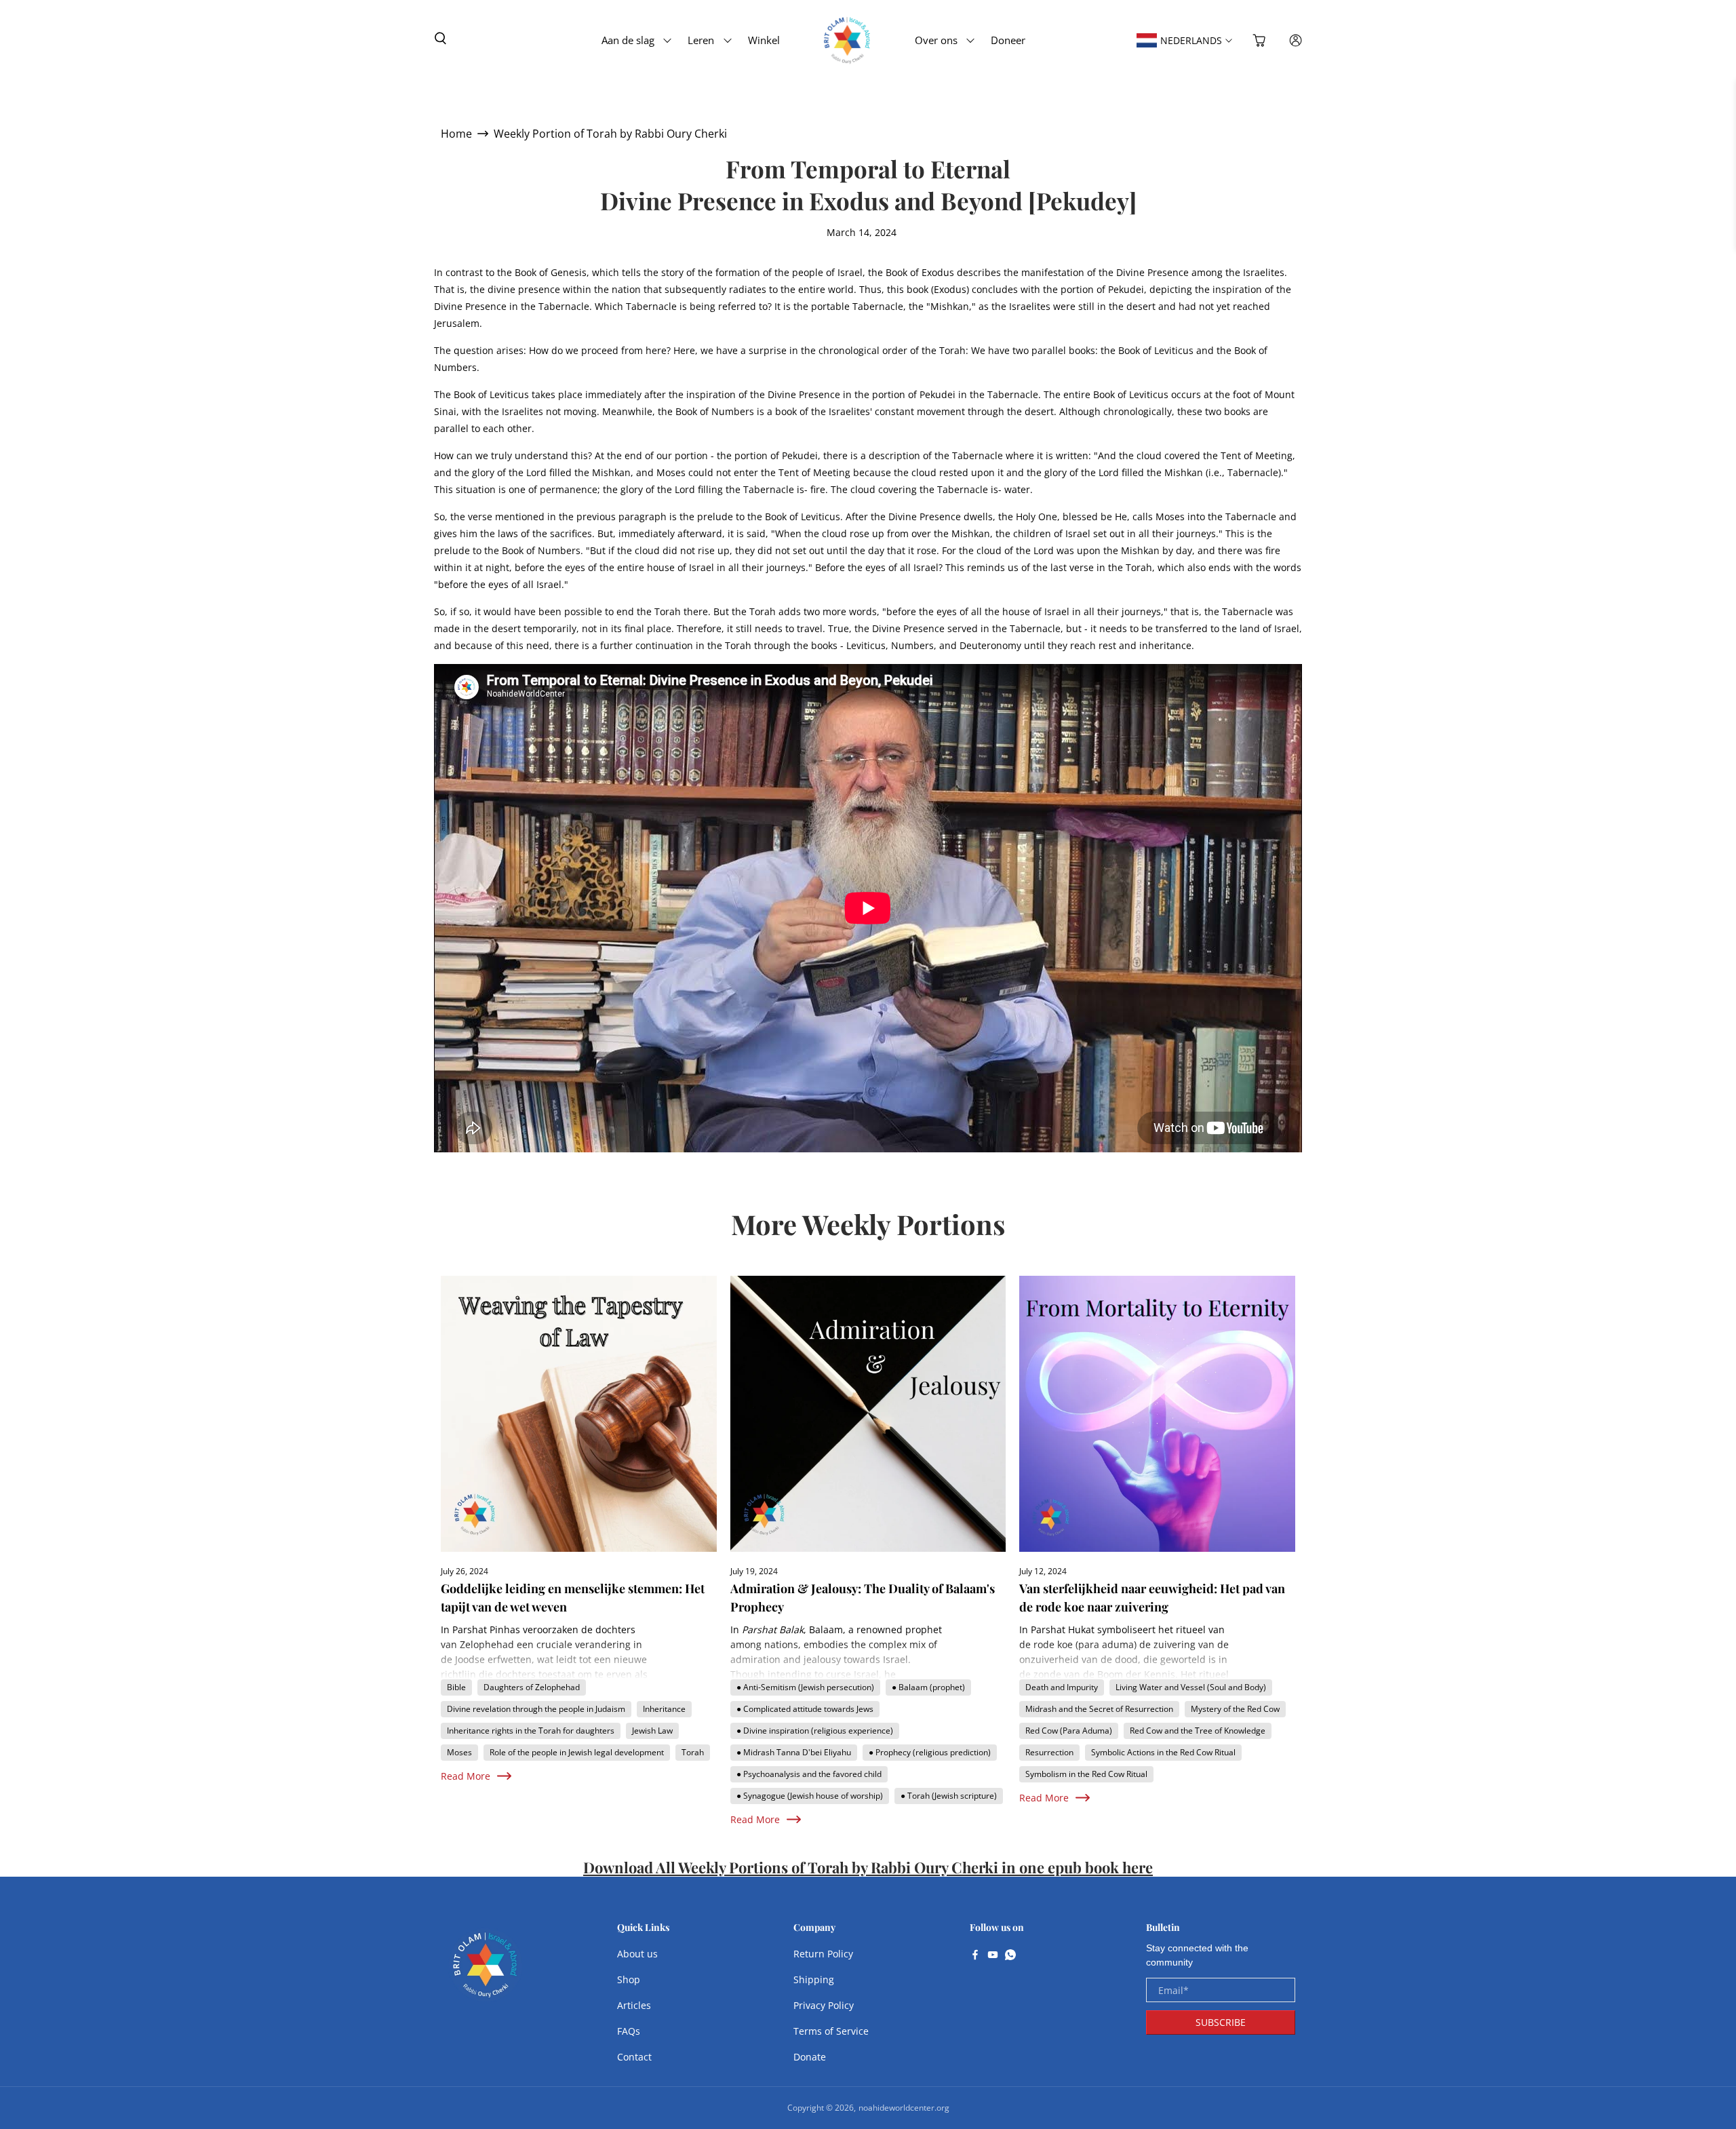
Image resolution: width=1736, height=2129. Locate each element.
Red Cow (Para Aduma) (1069, 1731)
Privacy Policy (824, 2005)
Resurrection (1049, 1752)
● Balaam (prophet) (928, 1687)
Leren (701, 40)
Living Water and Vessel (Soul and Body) (1191, 1687)
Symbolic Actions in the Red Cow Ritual (1163, 1752)
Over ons (936, 40)
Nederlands (1191, 40)
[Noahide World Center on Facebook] (975, 1956)
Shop (629, 1979)
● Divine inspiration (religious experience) (815, 1731)
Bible (456, 1687)
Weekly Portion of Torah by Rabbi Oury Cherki (610, 134)
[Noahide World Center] (486, 1972)
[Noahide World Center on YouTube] (993, 1956)
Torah (693, 1752)
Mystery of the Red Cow (1235, 1709)
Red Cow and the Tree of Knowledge (1198, 1731)
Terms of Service (831, 2031)
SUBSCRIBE (1221, 2022)
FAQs (629, 2031)
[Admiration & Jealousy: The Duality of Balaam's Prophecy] (868, 1414)
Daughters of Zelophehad (532, 1687)
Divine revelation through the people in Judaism (536, 1709)
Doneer (1008, 40)
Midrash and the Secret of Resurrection (1099, 1709)
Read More (466, 1776)
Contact (634, 2057)
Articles (634, 2005)
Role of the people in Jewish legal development (577, 1752)
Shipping (814, 1979)
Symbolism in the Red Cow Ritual (1086, 1774)
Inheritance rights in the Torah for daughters (531, 1731)
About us (637, 1954)
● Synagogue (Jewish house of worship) (810, 1796)
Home (456, 134)
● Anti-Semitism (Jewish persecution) (805, 1687)
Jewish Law (652, 1731)
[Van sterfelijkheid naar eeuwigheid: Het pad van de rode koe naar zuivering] (1157, 1414)
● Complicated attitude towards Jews (805, 1709)
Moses (459, 1752)
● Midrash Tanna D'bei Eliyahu (794, 1752)
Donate (810, 2057)
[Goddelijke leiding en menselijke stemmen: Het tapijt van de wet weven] (579, 1414)
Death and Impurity (1062, 1687)
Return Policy (823, 1954)
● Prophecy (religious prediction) (930, 1752)
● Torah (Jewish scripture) (949, 1796)
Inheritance (664, 1709)
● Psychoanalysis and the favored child (809, 1774)
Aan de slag (628, 40)
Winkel (764, 40)
